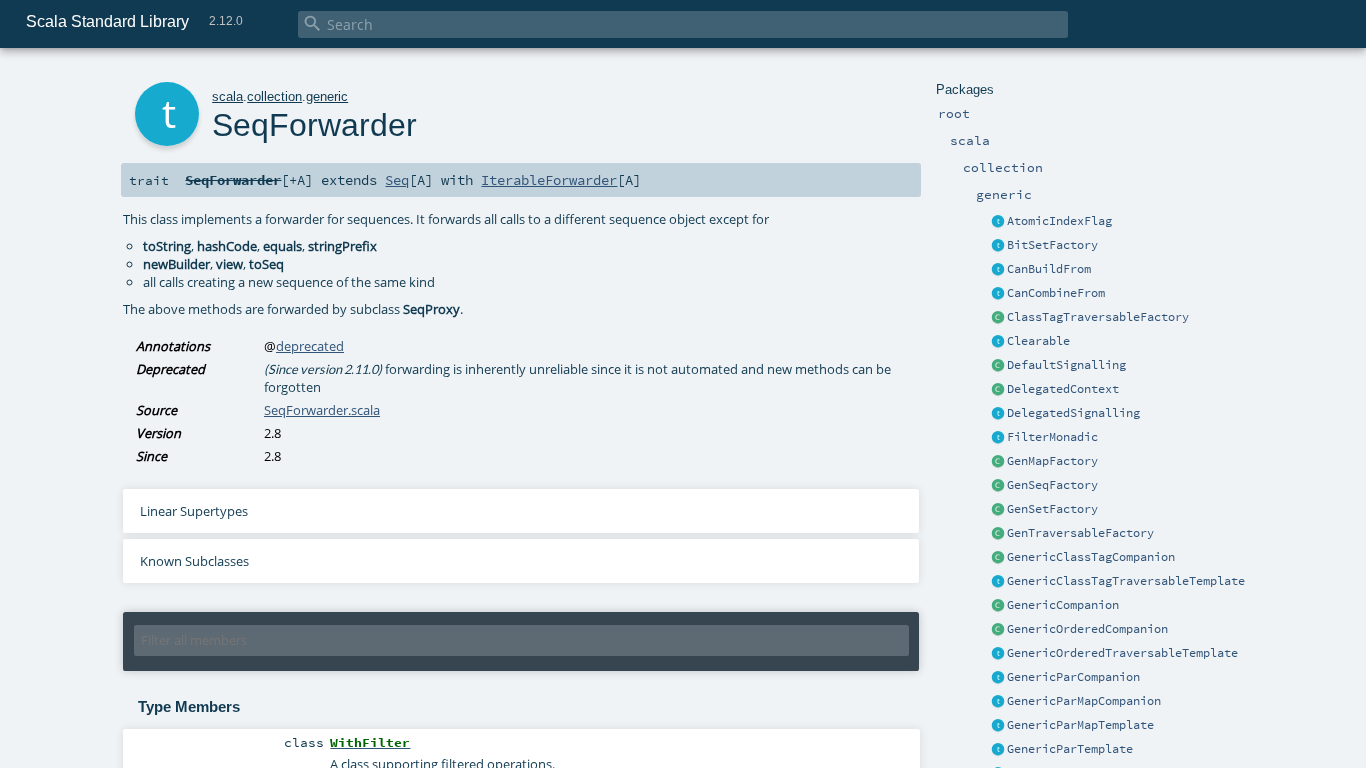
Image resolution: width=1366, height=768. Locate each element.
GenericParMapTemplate (1080, 725)
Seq (397, 180)
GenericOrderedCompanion (1087, 629)
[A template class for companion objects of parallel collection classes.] (998, 678)
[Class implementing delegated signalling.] (998, 390)
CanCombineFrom (1056, 293)
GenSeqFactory (1052, 485)
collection (274, 96)
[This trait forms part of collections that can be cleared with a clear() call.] (998, 342)
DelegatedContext (1063, 389)
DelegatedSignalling (1073, 413)
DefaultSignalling (1066, 365)
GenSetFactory (1052, 509)
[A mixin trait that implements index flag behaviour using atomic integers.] (998, 222)
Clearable (1038, 341)
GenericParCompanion (1073, 677)
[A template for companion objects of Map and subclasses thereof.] (998, 462)
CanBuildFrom (1049, 269)
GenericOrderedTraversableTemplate (1122, 653)
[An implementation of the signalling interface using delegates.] (998, 414)
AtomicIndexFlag (1059, 221)
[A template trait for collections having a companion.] (998, 750)
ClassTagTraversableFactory (1098, 317)
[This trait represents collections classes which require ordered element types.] (998, 654)
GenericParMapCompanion (1084, 701)
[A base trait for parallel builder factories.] (998, 294)
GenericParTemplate (1070, 749)
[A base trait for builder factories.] (998, 270)
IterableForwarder (549, 180)
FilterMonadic (1052, 437)
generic (327, 96)
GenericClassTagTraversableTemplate (1126, 581)
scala (227, 96)
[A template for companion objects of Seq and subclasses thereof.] (998, 486)
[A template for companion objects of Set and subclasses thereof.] (998, 510)
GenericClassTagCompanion (1091, 557)
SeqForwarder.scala (322, 410)
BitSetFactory (1052, 245)
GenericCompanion (1063, 605)
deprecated (310, 346)
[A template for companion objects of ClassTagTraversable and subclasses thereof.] (998, 318)
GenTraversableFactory (1080, 533)
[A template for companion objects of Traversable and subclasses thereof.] (998, 534)
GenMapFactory (1052, 461)
